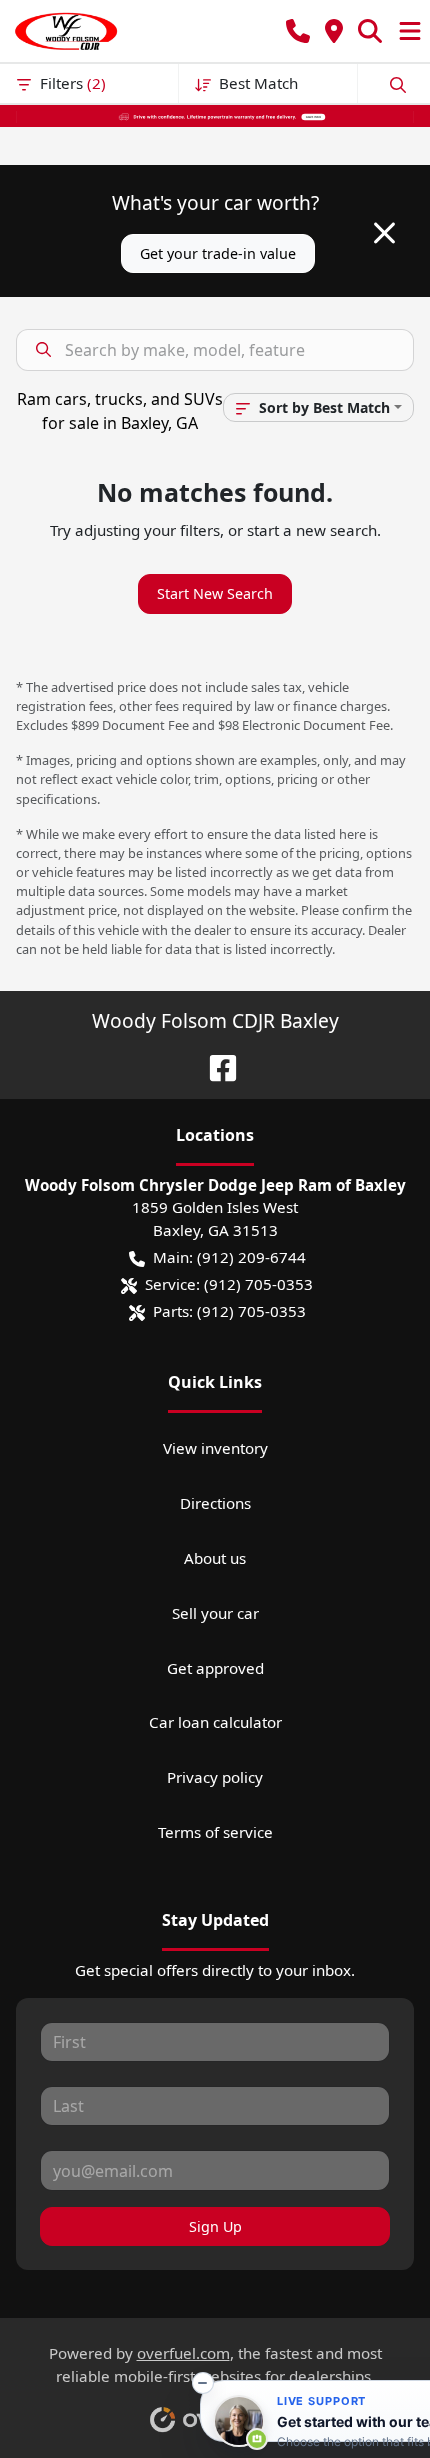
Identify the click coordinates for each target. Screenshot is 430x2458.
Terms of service (215, 1832)
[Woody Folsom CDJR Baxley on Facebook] (215, 1065)
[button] (298, 31)
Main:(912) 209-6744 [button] (229, 1257)
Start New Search (215, 593)
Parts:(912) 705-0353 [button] (229, 1311)
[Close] (384, 233)
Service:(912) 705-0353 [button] (229, 1284)
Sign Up (215, 2226)
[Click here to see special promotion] (215, 115)
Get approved (215, 1668)
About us (215, 1558)
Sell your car (215, 1613)
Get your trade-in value (218, 253)
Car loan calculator (215, 1722)
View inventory (215, 1448)
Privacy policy (215, 1777)
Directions (215, 1503)
